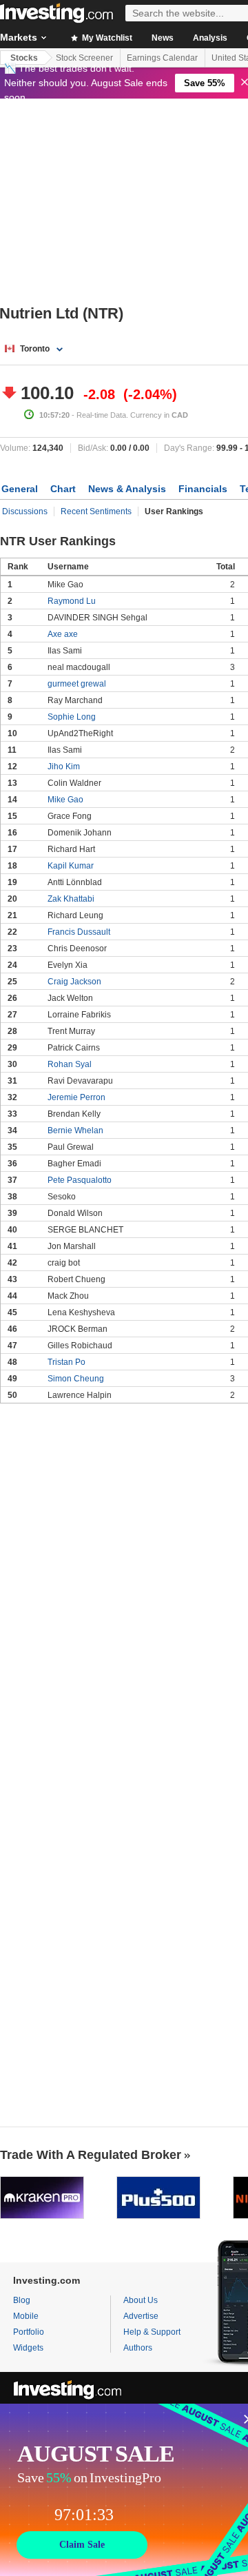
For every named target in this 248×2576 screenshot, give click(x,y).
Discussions (25, 511)
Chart (63, 489)
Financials (203, 489)
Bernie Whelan (75, 1130)
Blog (22, 2300)
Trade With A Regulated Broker (91, 2155)
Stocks (24, 58)
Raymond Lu (72, 601)
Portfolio (29, 2332)
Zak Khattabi (71, 899)
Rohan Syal (70, 1064)
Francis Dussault (79, 932)
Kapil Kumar (71, 866)
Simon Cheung (76, 1379)
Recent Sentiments (96, 511)
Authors (138, 2348)
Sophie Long (72, 717)
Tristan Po (66, 1362)
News (163, 38)
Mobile (26, 2316)
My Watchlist (106, 38)
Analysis (210, 38)
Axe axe (63, 634)
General (20, 489)
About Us (141, 2300)
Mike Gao (65, 800)
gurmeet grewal (77, 684)
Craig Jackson (74, 982)
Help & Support (152, 2332)
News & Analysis (127, 489)
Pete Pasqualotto (80, 1180)
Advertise (141, 2316)
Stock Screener (84, 58)
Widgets (28, 2348)
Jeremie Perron (76, 1097)
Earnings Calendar (162, 58)
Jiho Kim (64, 767)
